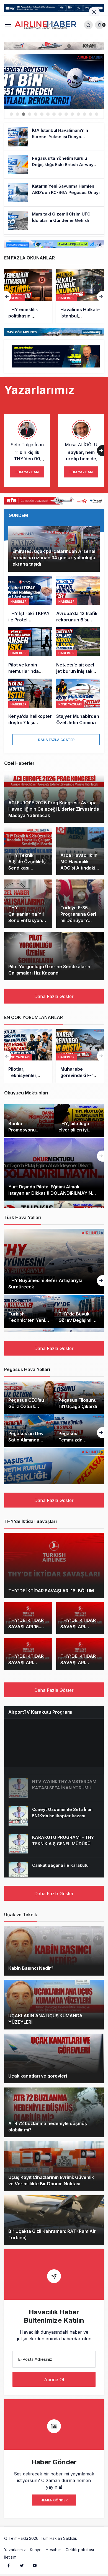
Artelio (84, 2538)
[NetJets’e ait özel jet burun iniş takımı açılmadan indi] (78, 651)
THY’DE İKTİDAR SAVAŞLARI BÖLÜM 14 (78, 1627)
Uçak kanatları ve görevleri (38, 2076)
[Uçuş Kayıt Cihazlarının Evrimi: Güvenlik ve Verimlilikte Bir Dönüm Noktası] (54, 2166)
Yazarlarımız (15, 2550)
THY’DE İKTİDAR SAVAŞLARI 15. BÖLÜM (26, 1627)
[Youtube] (35, 2565)
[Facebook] (9, 2565)
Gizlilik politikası (80, 2550)
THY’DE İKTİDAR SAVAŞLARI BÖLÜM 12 (78, 1663)
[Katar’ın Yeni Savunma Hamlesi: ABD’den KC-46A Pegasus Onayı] (54, 193)
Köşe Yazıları (18, 1057)
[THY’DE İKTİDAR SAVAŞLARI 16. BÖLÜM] (54, 1565)
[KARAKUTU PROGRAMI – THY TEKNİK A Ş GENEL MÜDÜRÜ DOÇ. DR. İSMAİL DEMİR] (54, 1844)
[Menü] (8, 25)
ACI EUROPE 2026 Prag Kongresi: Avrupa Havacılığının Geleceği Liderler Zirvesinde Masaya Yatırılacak (54, 809)
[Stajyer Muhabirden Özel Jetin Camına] (78, 702)
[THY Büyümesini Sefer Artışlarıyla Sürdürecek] (54, 1261)
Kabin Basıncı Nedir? (31, 1968)
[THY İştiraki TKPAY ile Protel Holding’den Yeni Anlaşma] (30, 599)
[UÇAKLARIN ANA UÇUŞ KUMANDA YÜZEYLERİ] (54, 2005)
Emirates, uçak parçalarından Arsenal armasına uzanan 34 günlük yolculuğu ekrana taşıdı (54, 558)
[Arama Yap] (88, 25)
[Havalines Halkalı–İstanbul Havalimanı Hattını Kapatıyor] (42, 296)
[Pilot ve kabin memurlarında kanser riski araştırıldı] (30, 651)
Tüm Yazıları (27, 472)
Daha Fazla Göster (56, 740)
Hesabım (54, 2550)
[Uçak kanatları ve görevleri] (54, 2058)
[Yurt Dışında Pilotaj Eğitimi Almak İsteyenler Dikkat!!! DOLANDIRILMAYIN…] (54, 1169)
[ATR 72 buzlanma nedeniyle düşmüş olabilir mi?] (54, 2112)
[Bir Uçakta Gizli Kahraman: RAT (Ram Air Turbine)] (54, 2220)
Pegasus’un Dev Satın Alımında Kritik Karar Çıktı (26, 1440)
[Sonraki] (100, 296)
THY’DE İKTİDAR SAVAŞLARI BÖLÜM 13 (26, 1663)
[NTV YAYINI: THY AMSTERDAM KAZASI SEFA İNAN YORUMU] (54, 1788)
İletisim (10, 2557)
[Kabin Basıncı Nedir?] (54, 1951)
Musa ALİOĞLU (81, 445)
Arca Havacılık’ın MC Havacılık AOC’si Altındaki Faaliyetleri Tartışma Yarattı (79, 868)
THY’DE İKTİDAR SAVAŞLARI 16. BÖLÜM (51, 1591)
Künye (36, 2550)
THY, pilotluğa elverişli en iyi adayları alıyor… (76, 1130)
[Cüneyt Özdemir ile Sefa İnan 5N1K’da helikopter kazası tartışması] (54, 1816)
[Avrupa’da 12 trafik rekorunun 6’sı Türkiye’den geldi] (78, 599)
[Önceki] (8, 296)
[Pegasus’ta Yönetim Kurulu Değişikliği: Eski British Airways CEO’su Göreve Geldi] (54, 165)
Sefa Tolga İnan (27, 445)
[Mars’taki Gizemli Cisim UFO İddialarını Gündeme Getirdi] (54, 220)
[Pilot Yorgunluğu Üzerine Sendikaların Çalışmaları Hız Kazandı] (54, 956)
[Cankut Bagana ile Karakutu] (54, 1872)
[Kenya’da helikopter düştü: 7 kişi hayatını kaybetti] (30, 702)
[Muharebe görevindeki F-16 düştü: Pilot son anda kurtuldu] (80, 1056)
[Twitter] (22, 2565)
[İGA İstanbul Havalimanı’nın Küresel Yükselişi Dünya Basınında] (54, 137)
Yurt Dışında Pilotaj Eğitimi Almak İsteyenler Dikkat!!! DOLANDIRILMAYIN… (52, 1190)
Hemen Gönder (54, 2500)
